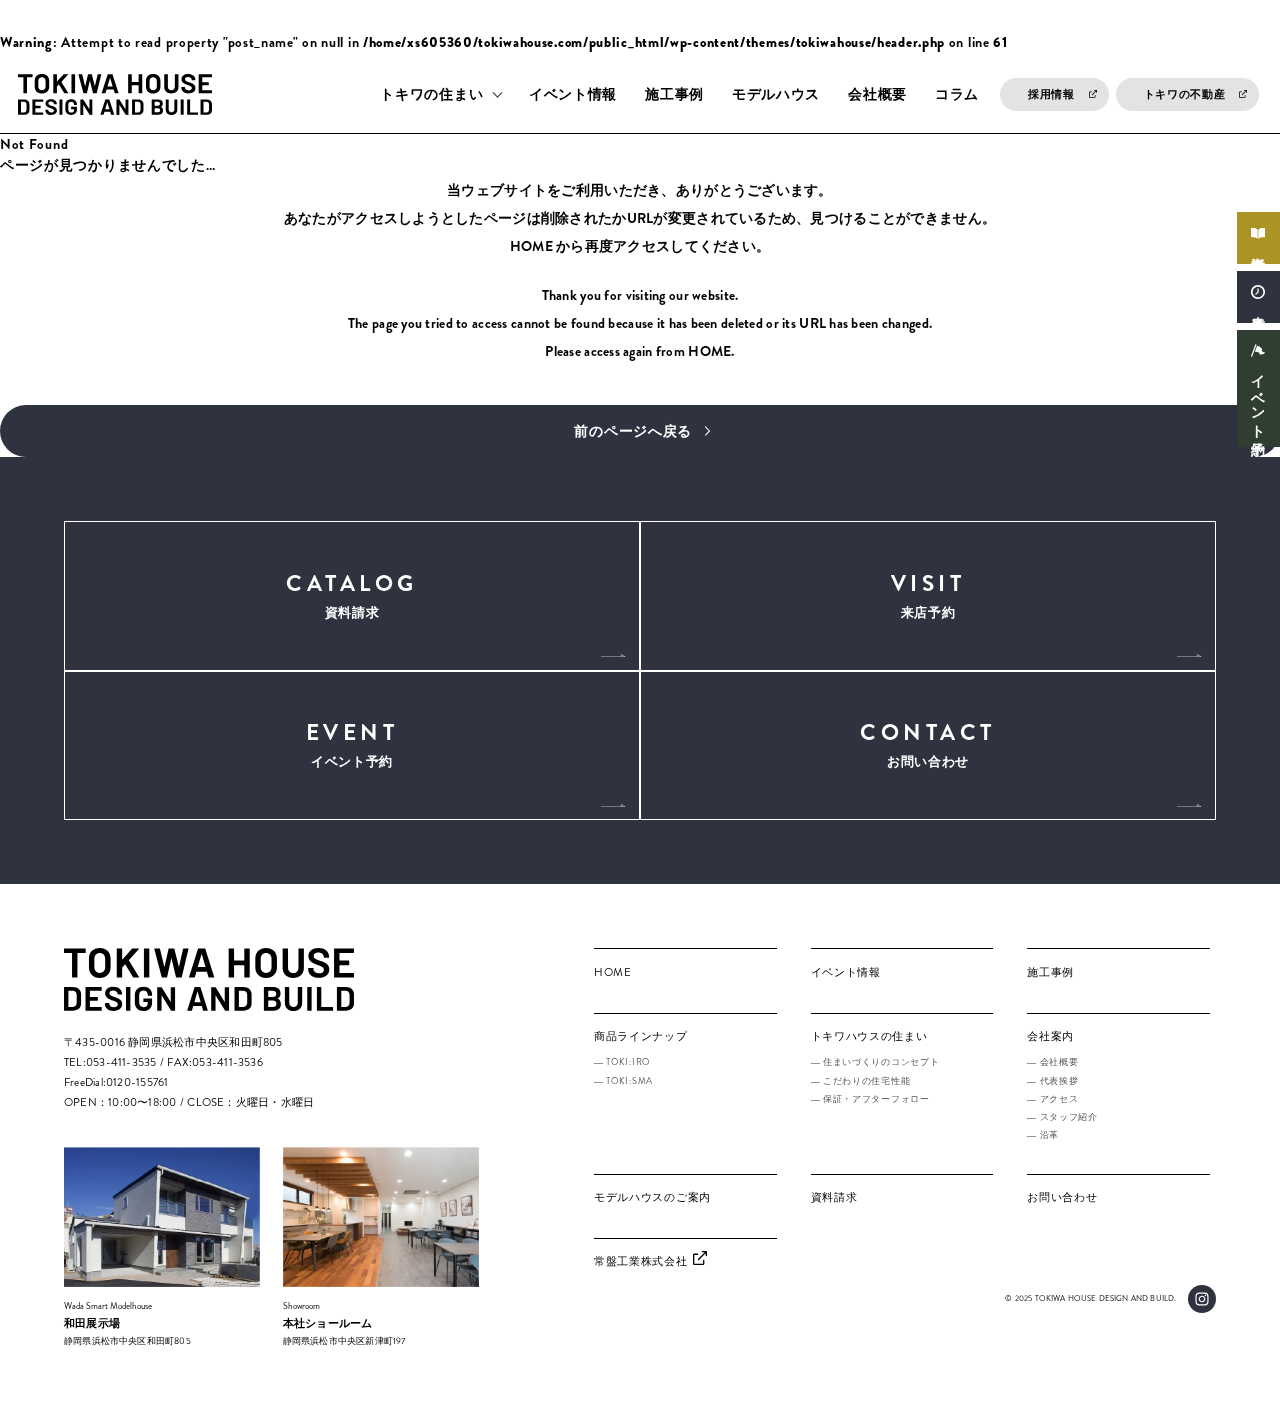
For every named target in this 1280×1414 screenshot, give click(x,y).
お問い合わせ (928, 743)
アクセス (1059, 1099)
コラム (957, 94)
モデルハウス (776, 94)
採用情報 (1051, 94)
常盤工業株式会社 (641, 1261)
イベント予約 (1258, 399)
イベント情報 (573, 94)
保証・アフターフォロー (876, 1099)
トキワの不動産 (1185, 94)
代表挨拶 (1059, 1081)
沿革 (1049, 1135)
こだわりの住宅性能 (866, 1081)
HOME (531, 246)
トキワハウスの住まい (869, 1036)
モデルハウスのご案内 (652, 1197)
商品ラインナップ (641, 1036)
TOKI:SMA (629, 1081)
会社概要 (877, 94)
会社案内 (1050, 1036)
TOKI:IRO (628, 1062)
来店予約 (1258, 307)
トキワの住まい (431, 94)
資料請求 (1258, 248)
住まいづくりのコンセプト (881, 1062)
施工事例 (674, 94)
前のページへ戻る (633, 431)
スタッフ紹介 (1069, 1117)
